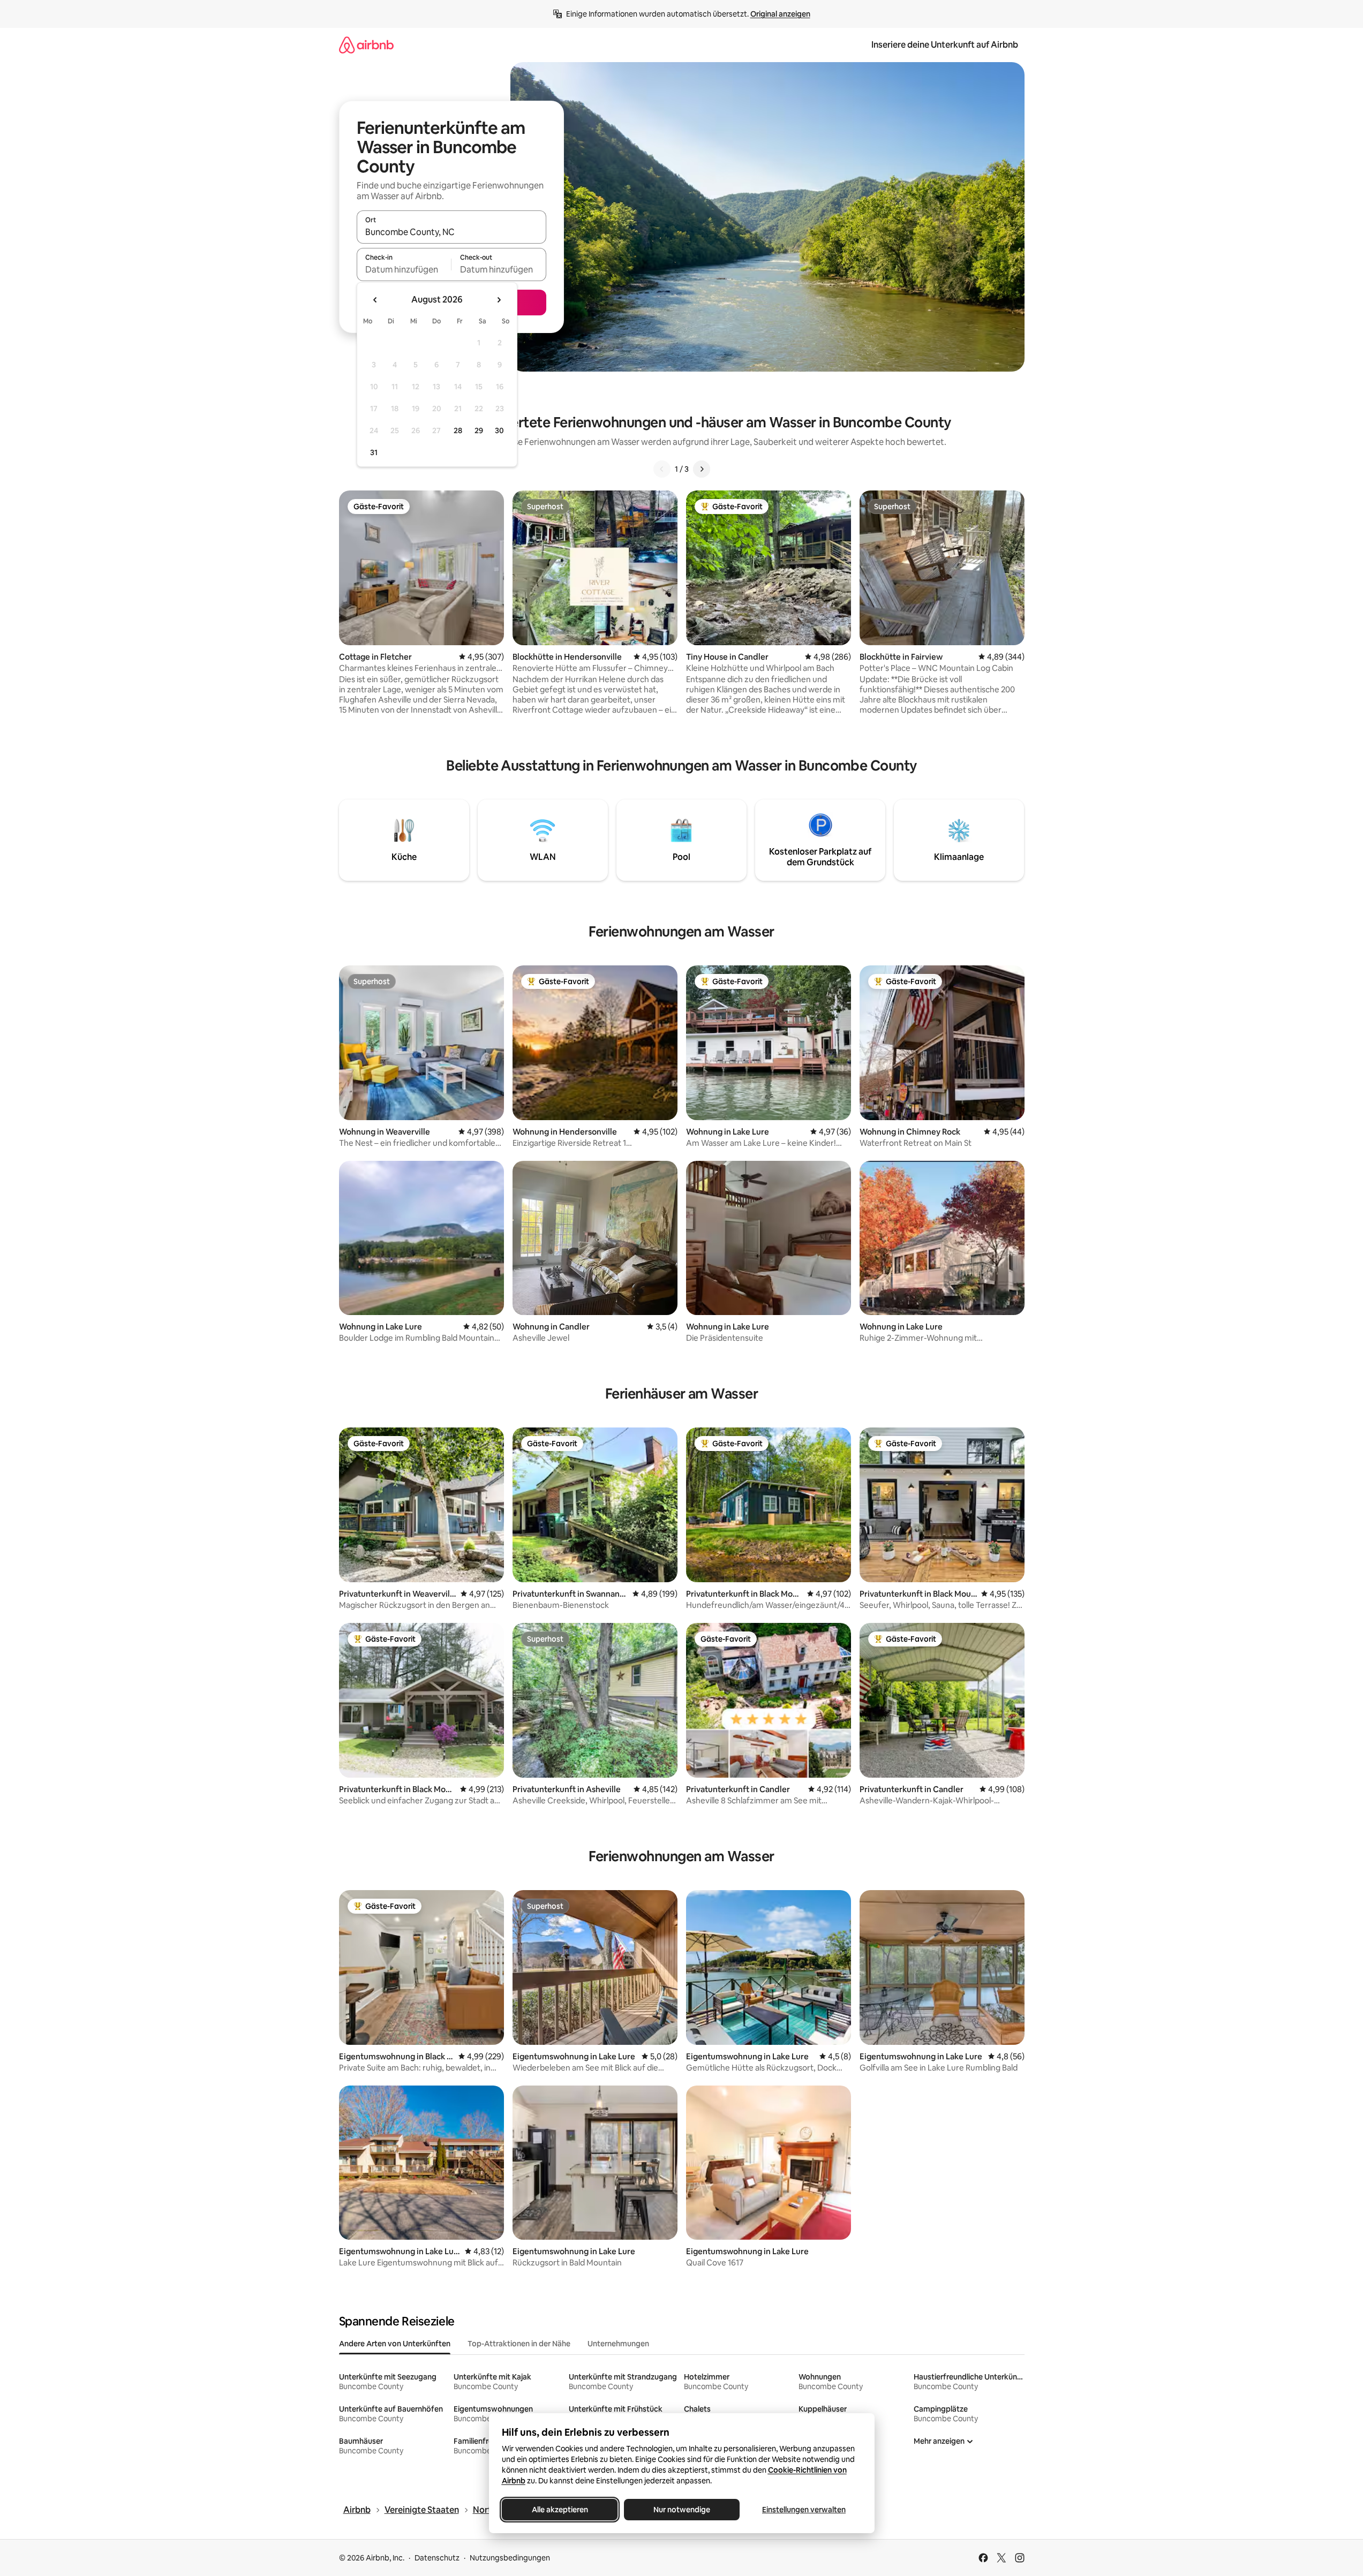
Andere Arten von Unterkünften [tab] (395, 2344)
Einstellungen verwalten (804, 2510)
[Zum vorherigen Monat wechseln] (375, 300)
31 (374, 452)
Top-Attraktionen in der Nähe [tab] (519, 2344)
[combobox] (451, 232)
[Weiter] (702, 469)
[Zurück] (662, 469)
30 (499, 430)
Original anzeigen (780, 14)
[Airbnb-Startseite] (366, 45)
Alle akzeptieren (559, 2510)
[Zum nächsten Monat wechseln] (499, 300)
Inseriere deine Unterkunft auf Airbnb (945, 45)
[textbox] (404, 269)
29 (479, 430)
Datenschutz (437, 2558)
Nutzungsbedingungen (510, 2558)
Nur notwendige (682, 2510)
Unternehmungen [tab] (618, 2344)
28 (458, 430)
